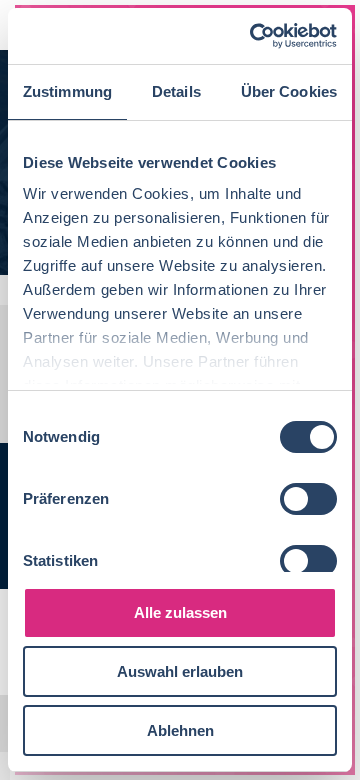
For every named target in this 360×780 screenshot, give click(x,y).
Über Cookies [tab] (289, 91)
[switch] (308, 499)
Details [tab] (176, 91)
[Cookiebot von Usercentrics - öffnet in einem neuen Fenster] (254, 36)
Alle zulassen (180, 612)
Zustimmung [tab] (67, 91)
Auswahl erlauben (180, 671)
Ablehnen (180, 730)
